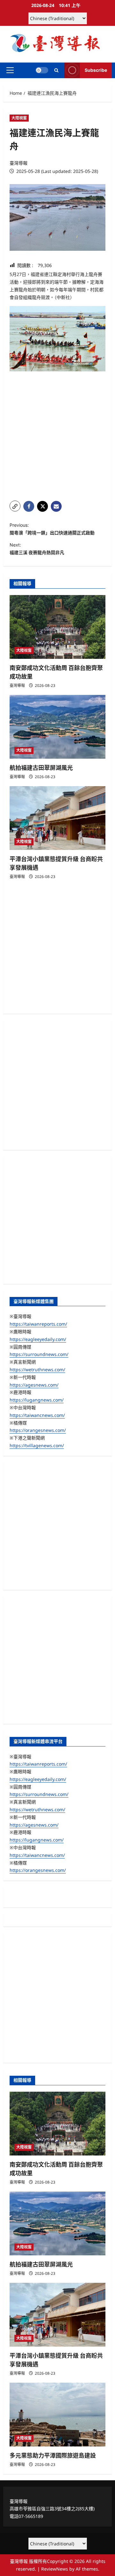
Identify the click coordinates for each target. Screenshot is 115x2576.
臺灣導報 (19, 163)
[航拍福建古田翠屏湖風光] (57, 727)
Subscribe (96, 70)
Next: (37, 549)
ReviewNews (55, 2569)
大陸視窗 (19, 118)
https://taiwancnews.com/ (37, 1415)
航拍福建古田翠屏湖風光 (41, 768)
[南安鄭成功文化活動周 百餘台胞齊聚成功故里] (57, 627)
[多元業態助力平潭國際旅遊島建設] (57, 2415)
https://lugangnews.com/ (37, 1400)
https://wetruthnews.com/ (37, 1370)
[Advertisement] (57, 436)
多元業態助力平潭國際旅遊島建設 (53, 2456)
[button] (10, 70)
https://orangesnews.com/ (38, 1430)
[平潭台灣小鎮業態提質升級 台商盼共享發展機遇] (57, 818)
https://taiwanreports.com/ (38, 1324)
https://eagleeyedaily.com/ (38, 1339)
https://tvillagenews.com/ (37, 1445)
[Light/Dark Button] (42, 70)
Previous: (52, 529)
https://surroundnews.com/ (39, 1354)
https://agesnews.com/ (34, 1385)
